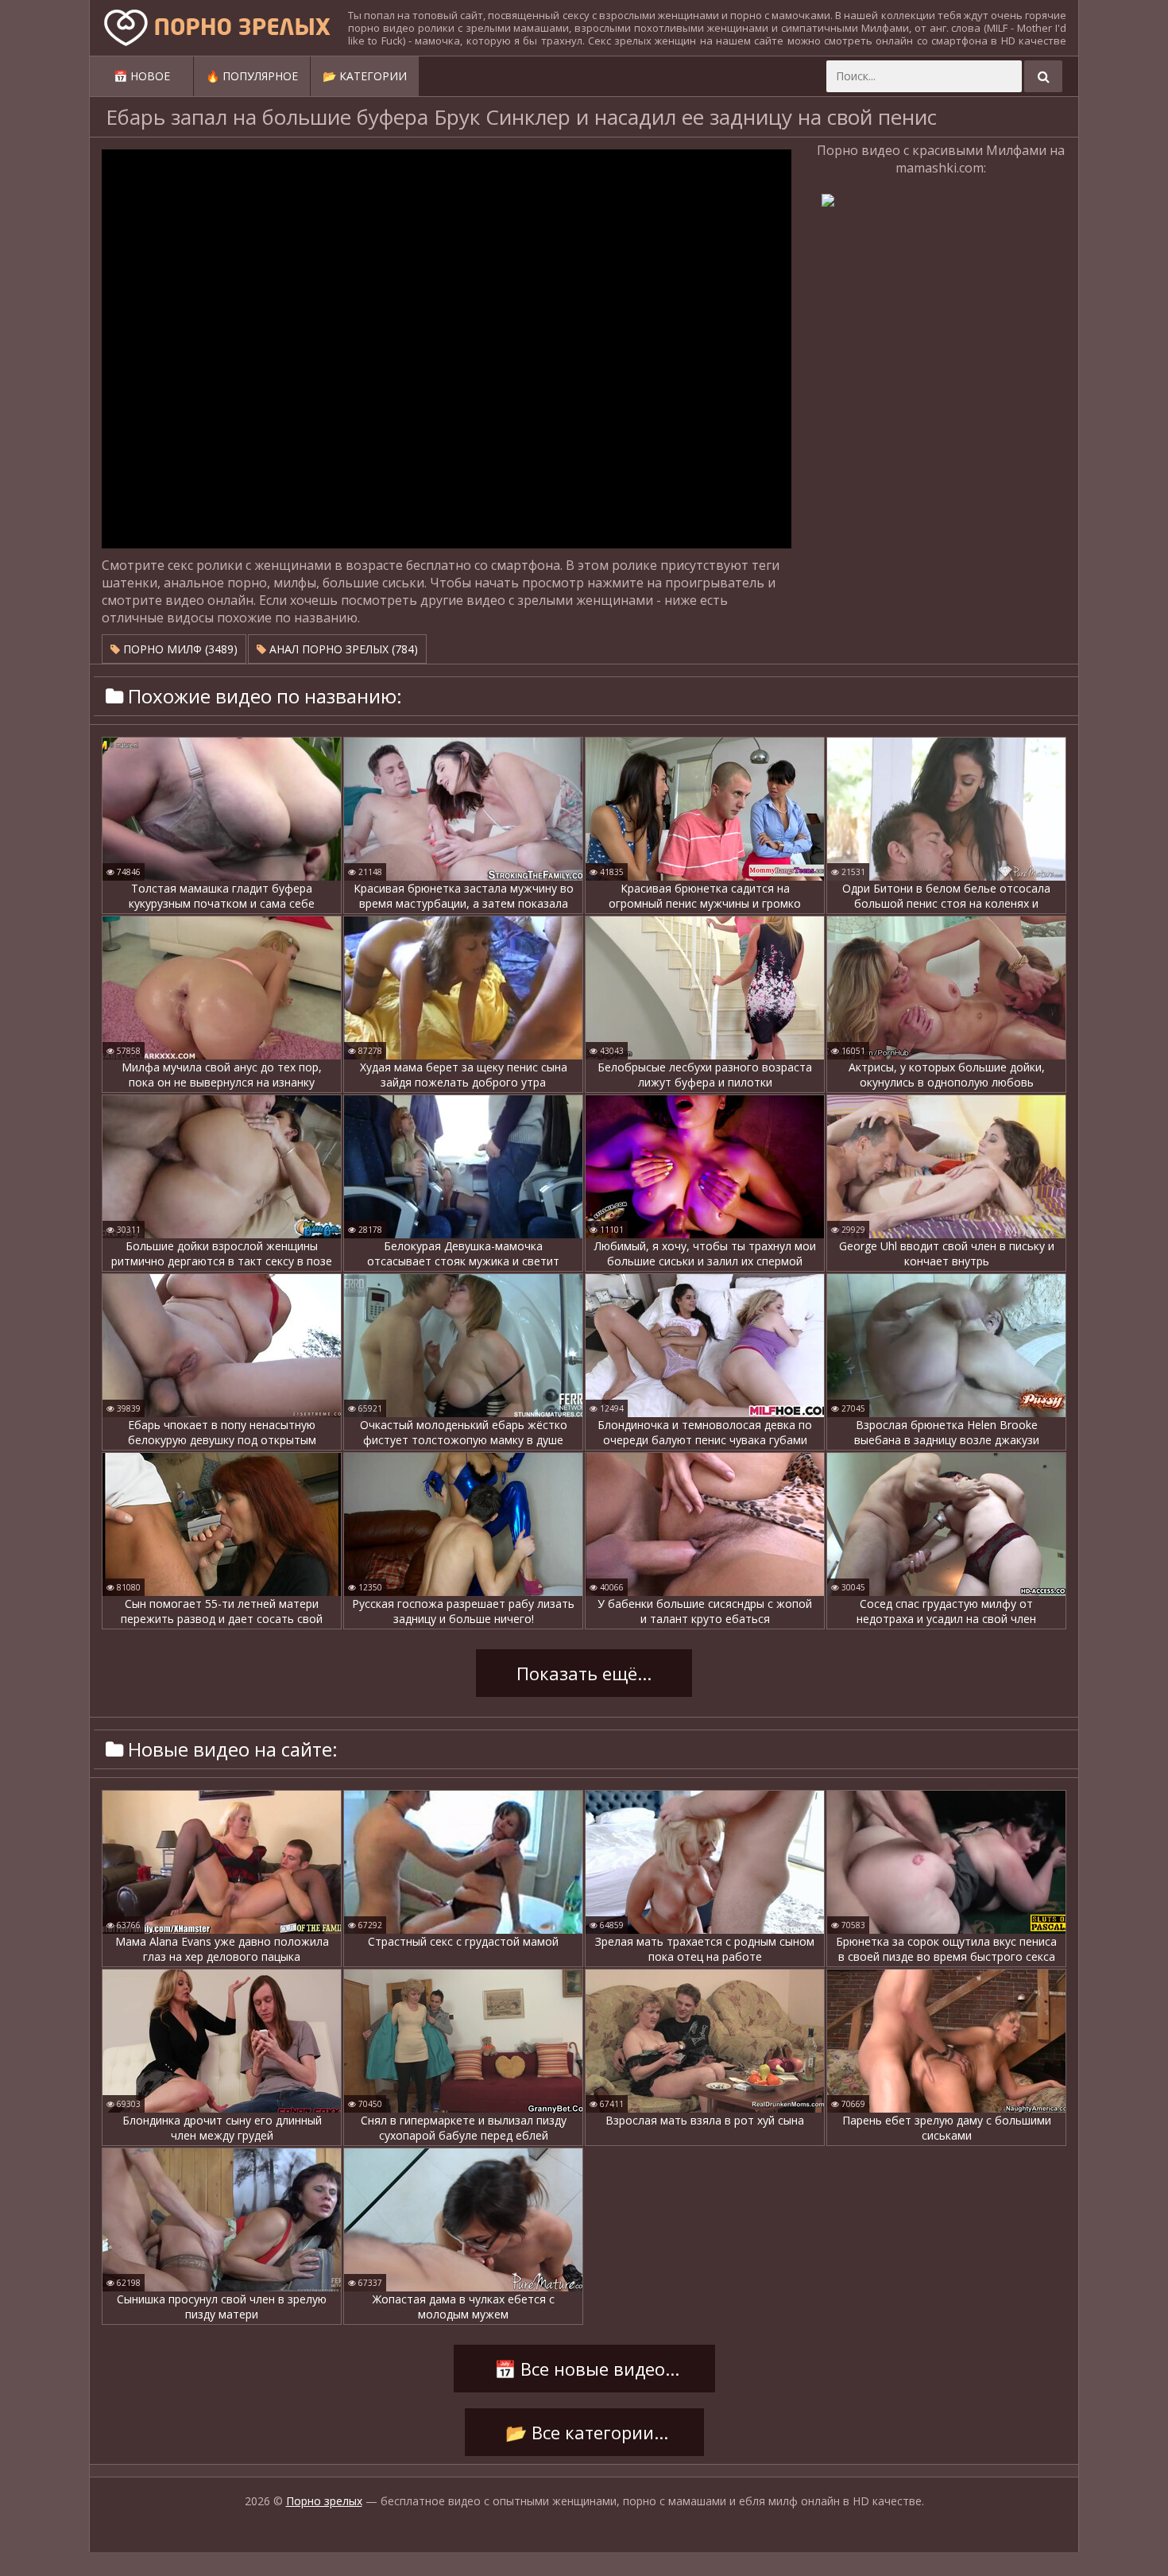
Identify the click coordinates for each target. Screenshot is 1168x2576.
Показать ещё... (584, 1673)
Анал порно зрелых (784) (342, 649)
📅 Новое (142, 76)
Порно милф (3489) (179, 649)
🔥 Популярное (252, 76)
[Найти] (1043, 76)
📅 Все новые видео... (584, 2369)
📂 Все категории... (584, 2432)
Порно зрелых (324, 2501)
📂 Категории (365, 76)
